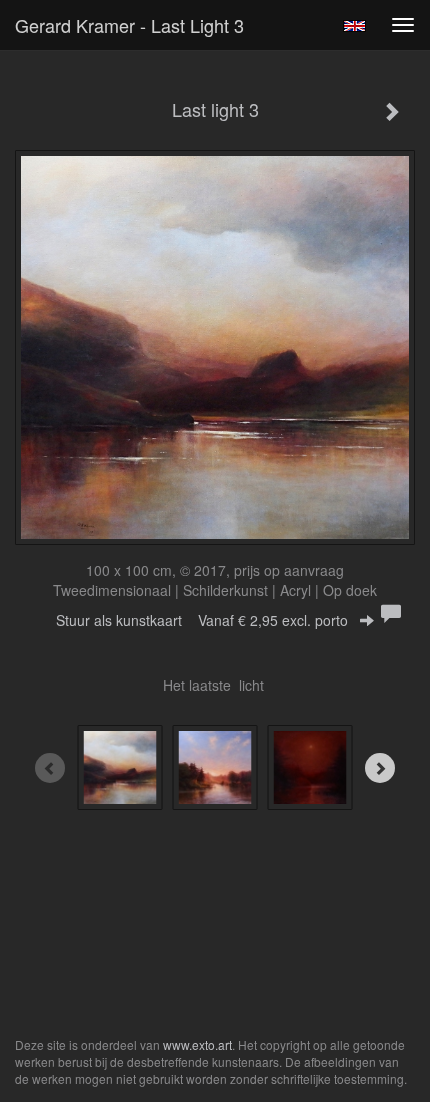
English (354, 26)
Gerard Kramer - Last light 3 (129, 25)
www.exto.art (197, 1044)
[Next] (380, 768)
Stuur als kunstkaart (202, 620)
